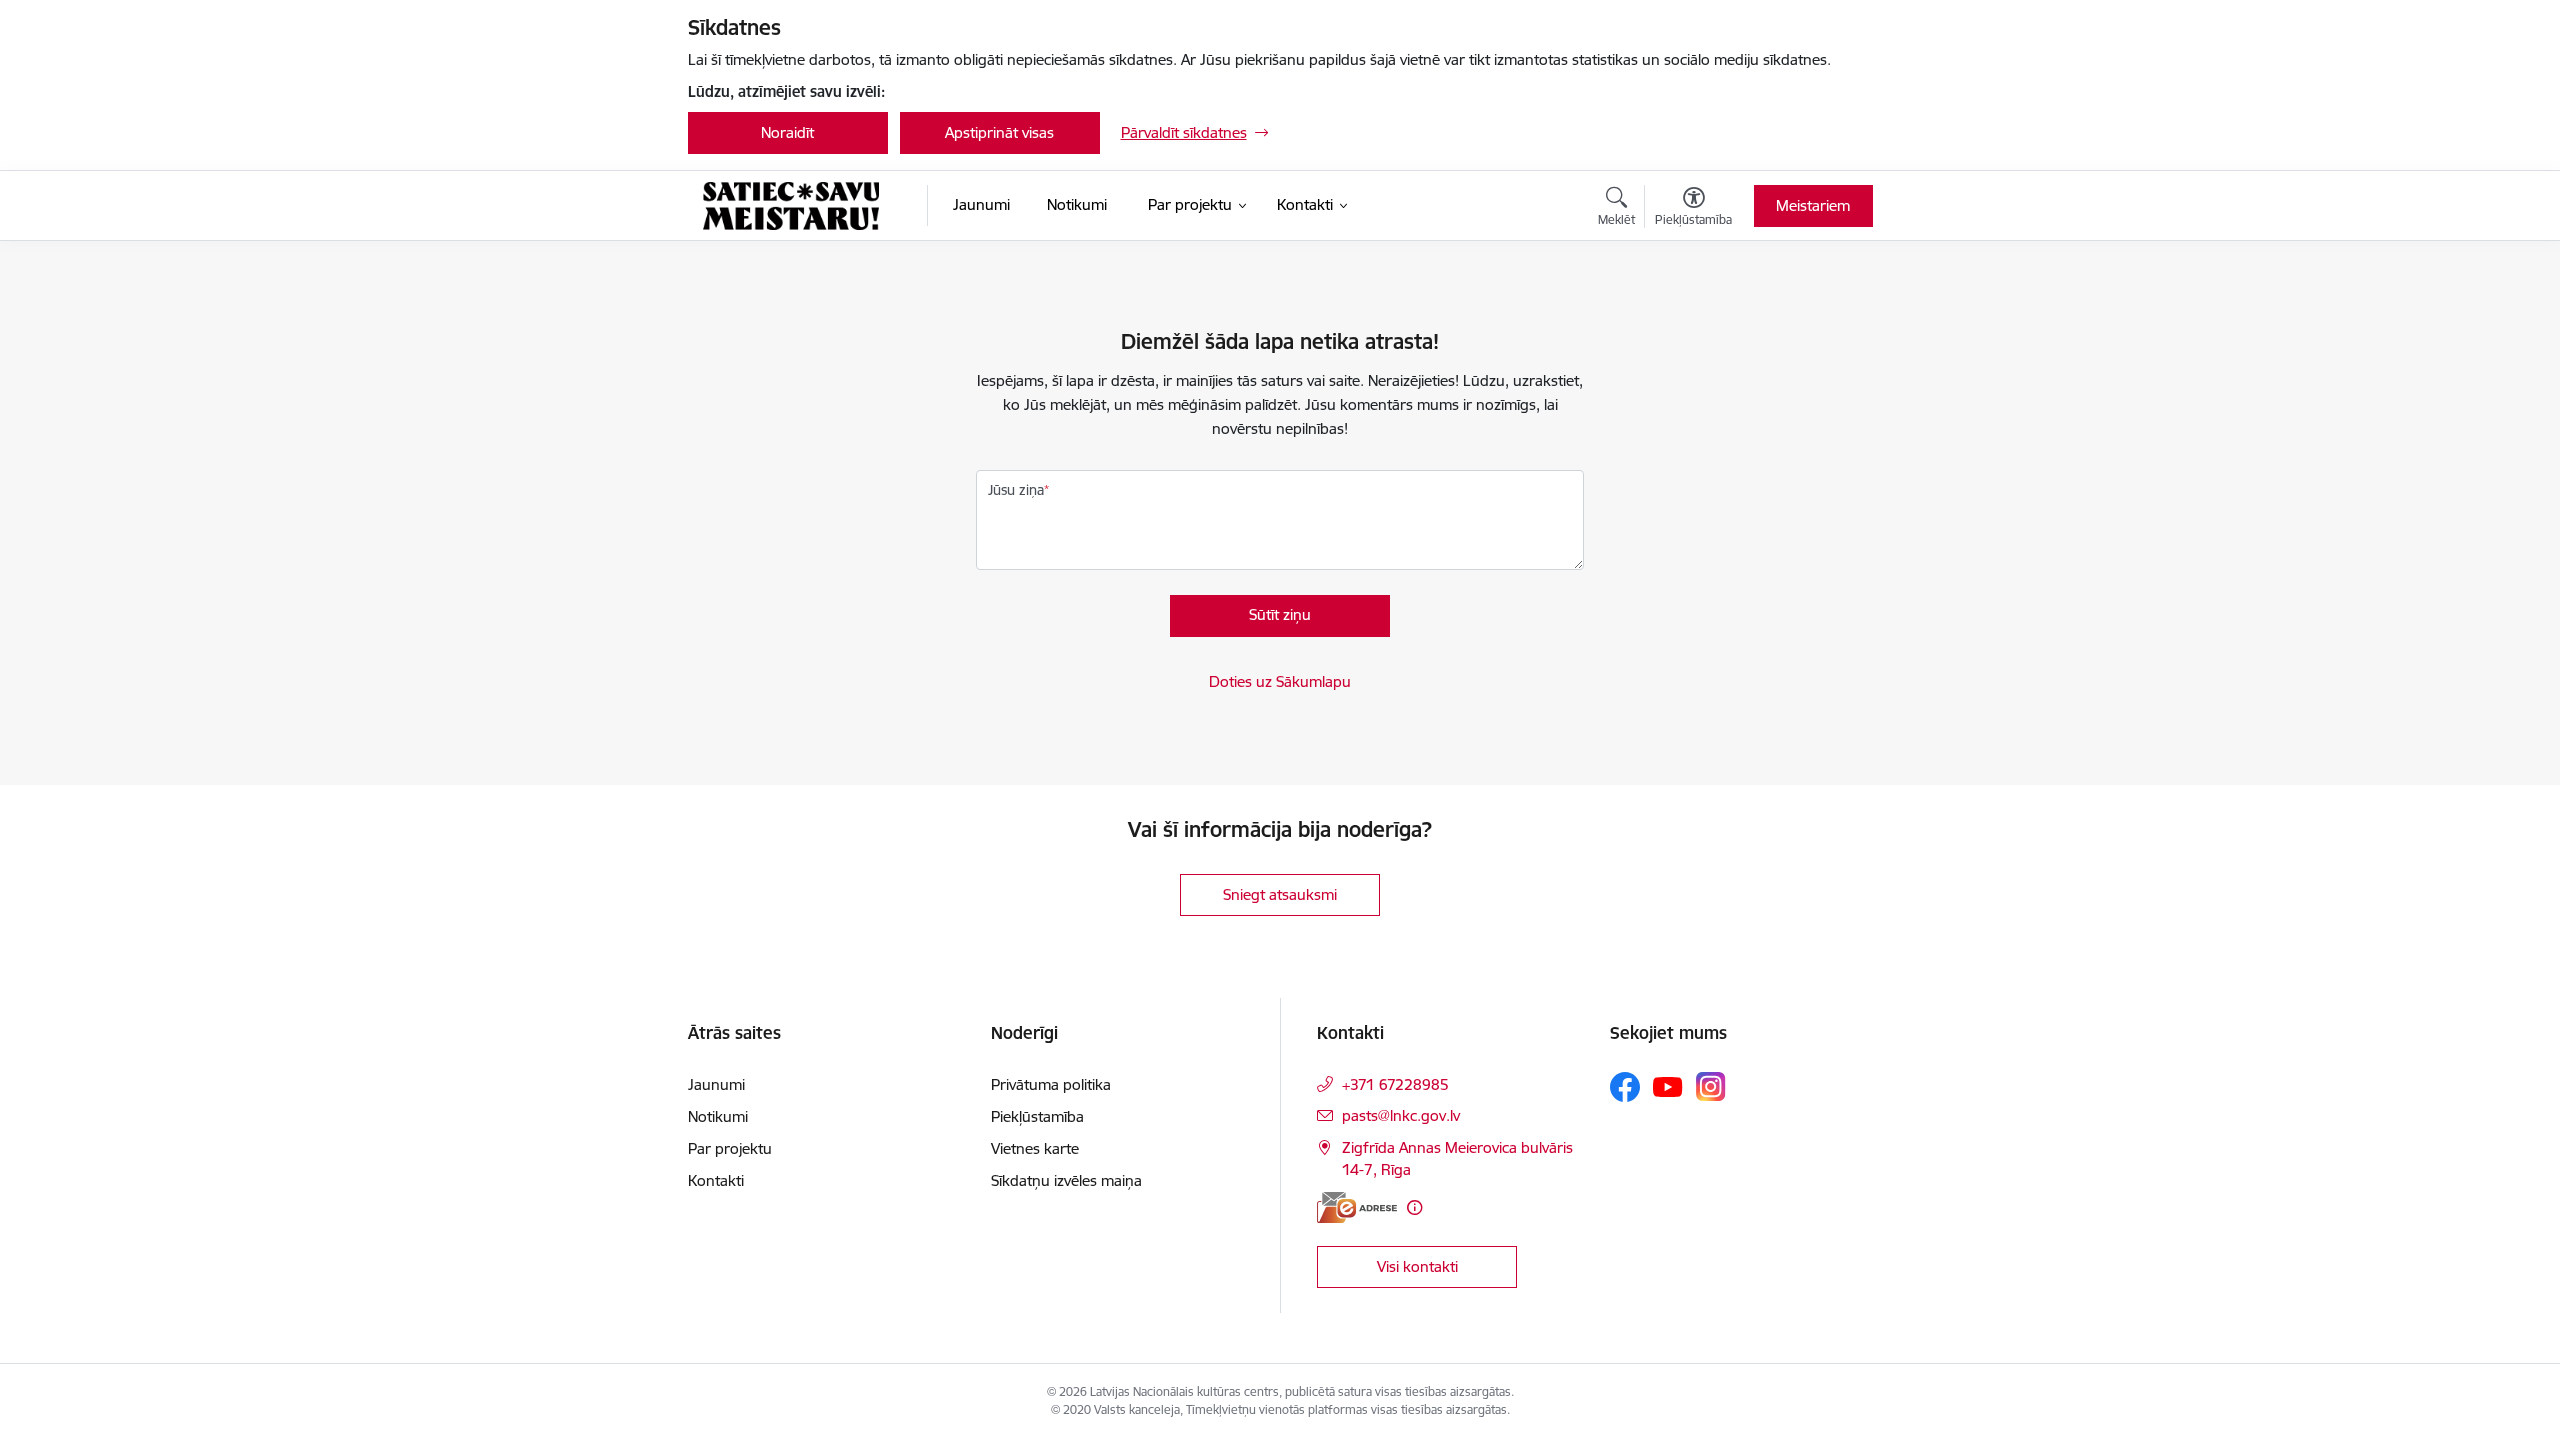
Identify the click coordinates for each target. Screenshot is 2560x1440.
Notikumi (718, 1116)
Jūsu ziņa (1016, 490)
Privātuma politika (1051, 1084)
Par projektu (730, 1148)
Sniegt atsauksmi (1280, 894)
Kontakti (716, 1180)
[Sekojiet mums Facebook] (1625, 1087)
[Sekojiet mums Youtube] (1668, 1086)
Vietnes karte (1035, 1148)
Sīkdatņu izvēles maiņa (1066, 1180)
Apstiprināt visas (999, 132)
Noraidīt (787, 132)
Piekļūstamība (1037, 1116)
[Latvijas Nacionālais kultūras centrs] (791, 206)
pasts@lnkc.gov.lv (1401, 1115)
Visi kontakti (1417, 1266)
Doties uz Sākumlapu (1280, 681)
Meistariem (1813, 205)
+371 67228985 (1395, 1084)
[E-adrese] (1357, 1207)
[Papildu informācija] (1414, 1207)
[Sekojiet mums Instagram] (1711, 1086)
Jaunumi (716, 1084)
